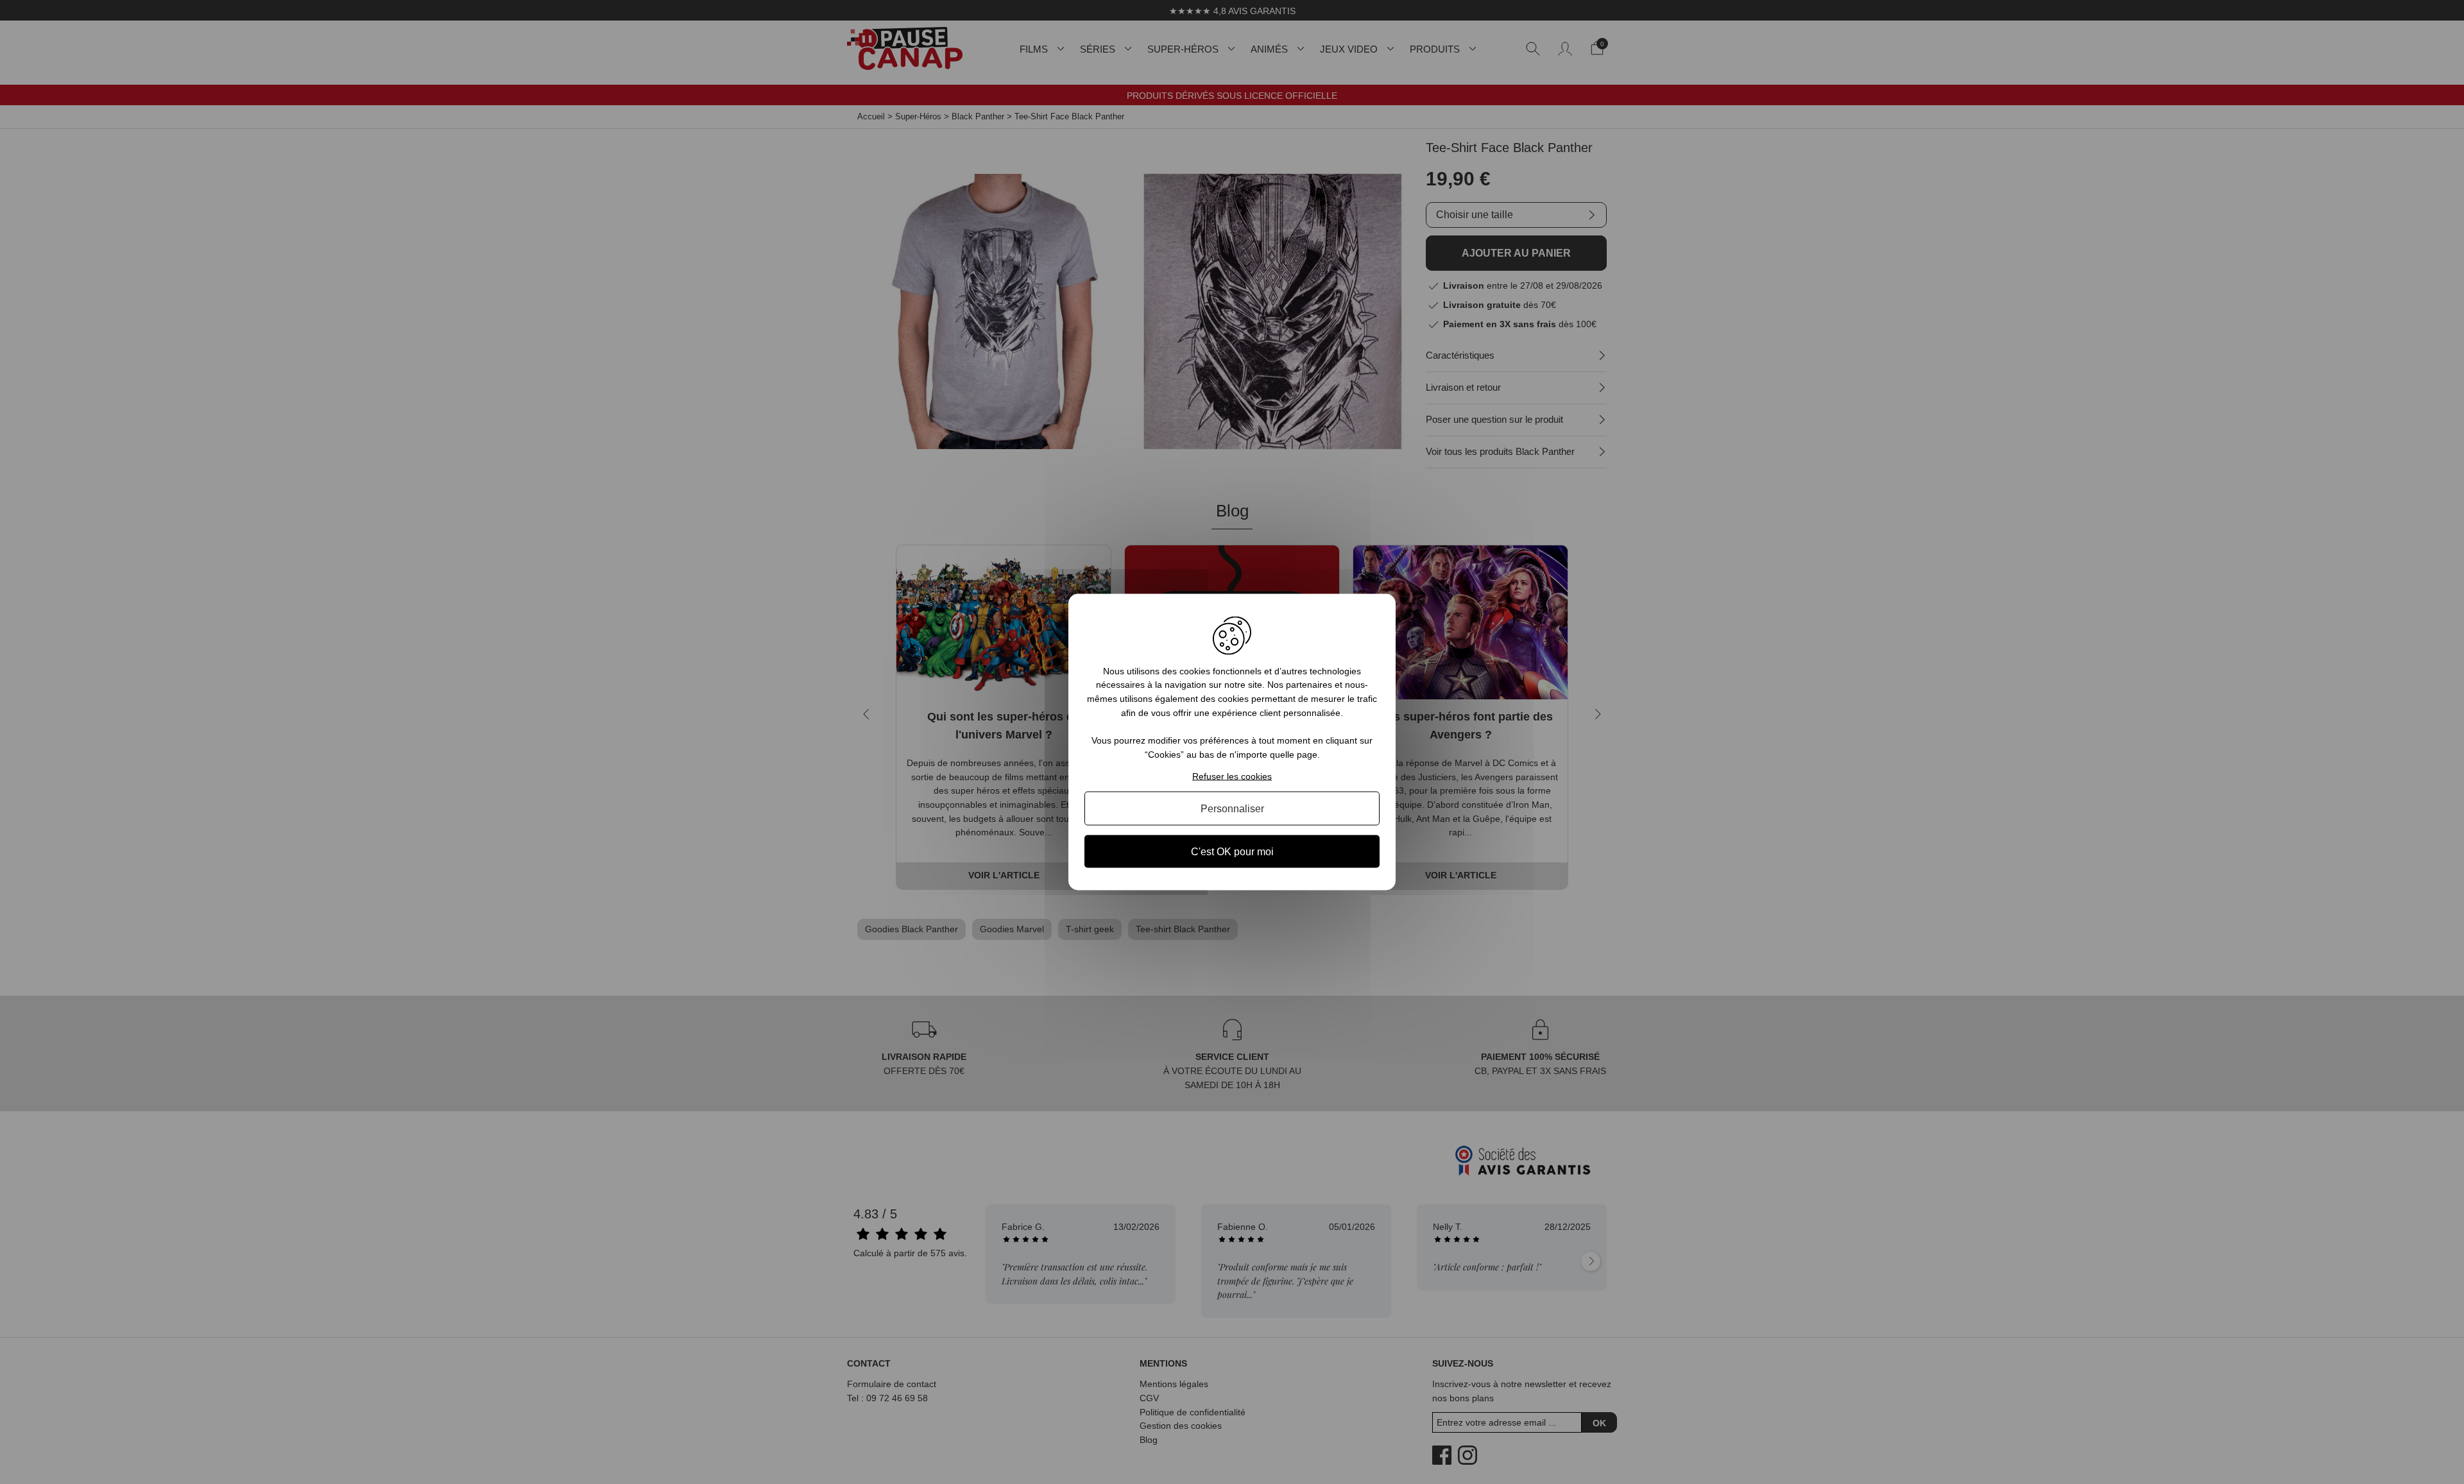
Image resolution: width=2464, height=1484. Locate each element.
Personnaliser (1232, 809)
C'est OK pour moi (1232, 852)
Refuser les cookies (1232, 776)
